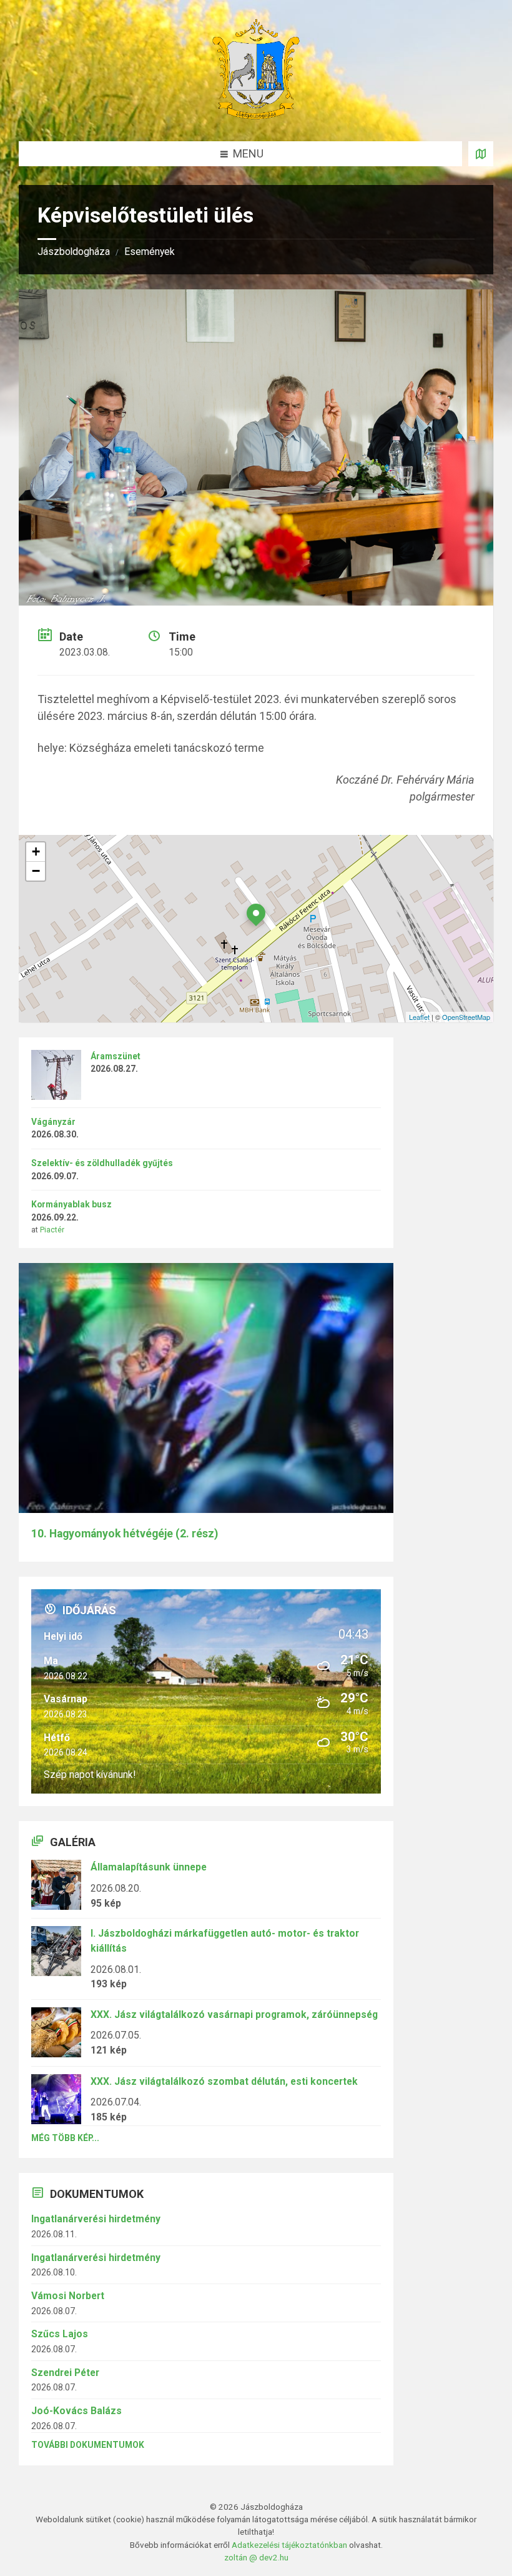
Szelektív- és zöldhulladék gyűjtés (102, 1163)
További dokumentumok (88, 2445)
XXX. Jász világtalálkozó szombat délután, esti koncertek (224, 2081)
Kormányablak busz (71, 1204)
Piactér (52, 1230)
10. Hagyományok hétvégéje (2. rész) (125, 1534)
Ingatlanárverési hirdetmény (96, 2219)
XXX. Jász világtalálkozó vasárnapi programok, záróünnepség (234, 2014)
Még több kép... (65, 2138)
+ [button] (36, 851)
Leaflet (419, 1017)
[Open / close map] (481, 154)
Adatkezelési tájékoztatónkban (289, 2545)
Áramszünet (116, 1056)
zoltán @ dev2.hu (256, 2557)
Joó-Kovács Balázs (76, 2411)
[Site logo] (256, 115)
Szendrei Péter (65, 2373)
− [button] (36, 871)
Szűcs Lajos (60, 2334)
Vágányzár (53, 1122)
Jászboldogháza (74, 252)
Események (150, 252)
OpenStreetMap (466, 1017)
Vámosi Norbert (68, 2296)
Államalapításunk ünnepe (149, 1867)
